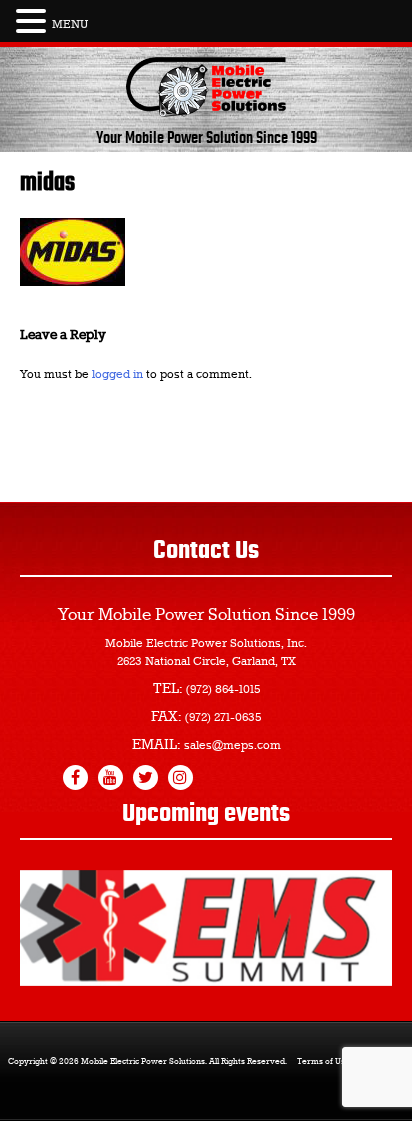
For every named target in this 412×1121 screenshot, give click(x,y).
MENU (70, 25)
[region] (206, 928)
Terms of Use (323, 1062)
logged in (117, 375)
